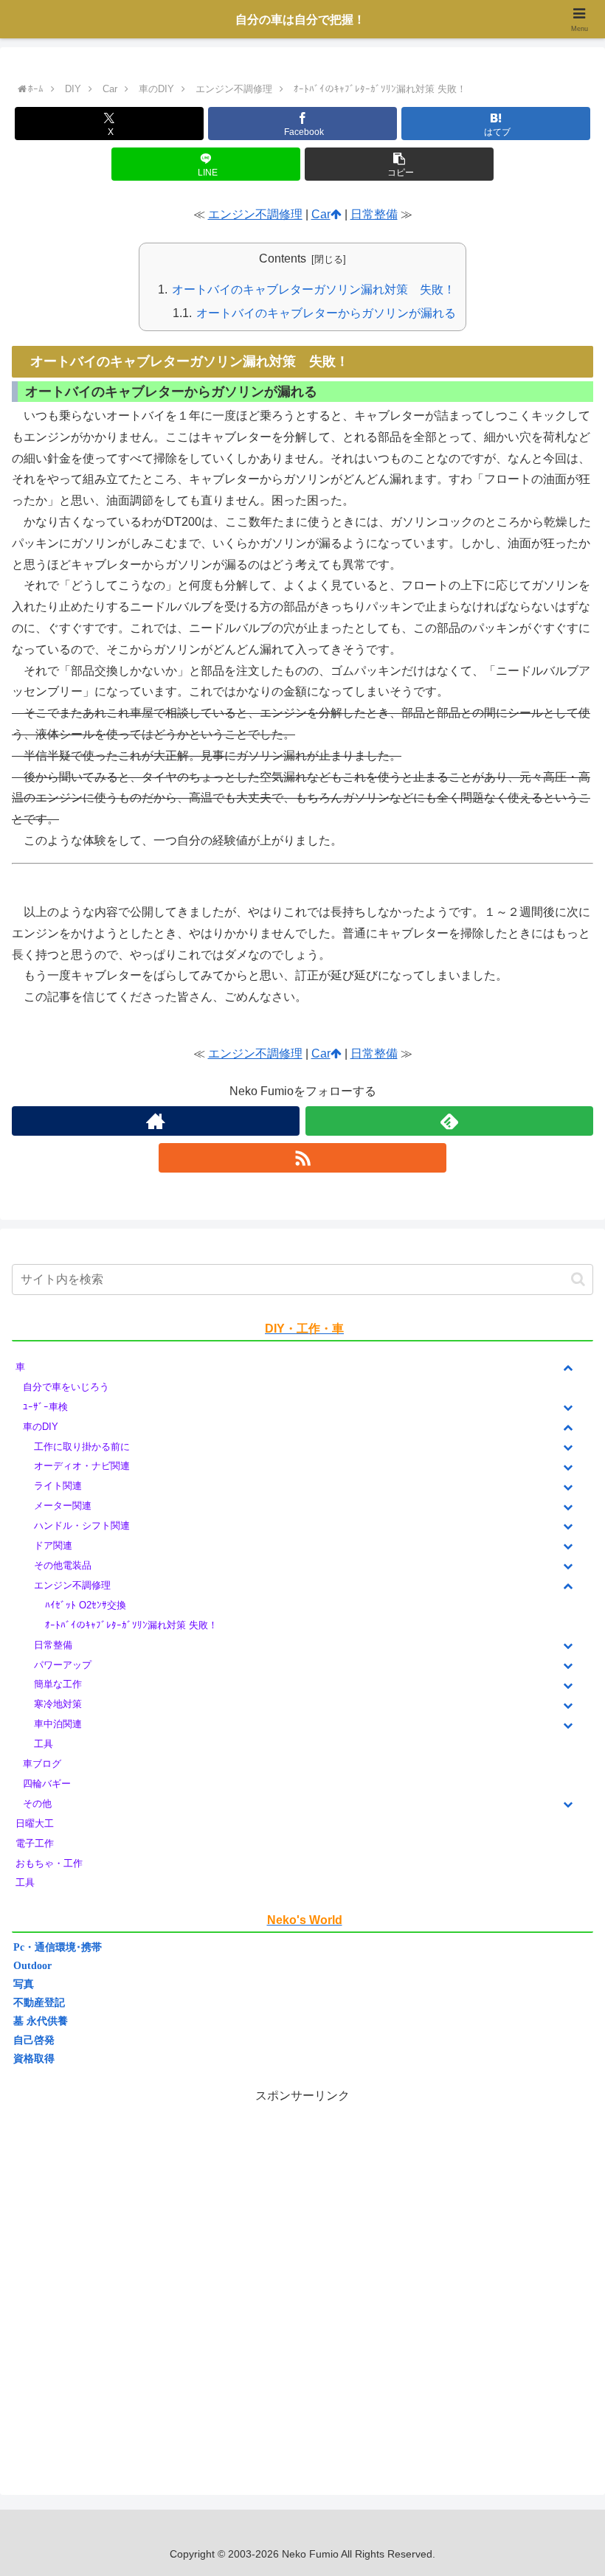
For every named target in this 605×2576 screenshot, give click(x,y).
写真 (24, 1984)
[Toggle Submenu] (567, 1368)
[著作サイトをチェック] (156, 1121)
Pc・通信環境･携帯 (58, 1947)
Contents (283, 258)
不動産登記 (39, 2003)
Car (321, 214)
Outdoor (32, 1966)
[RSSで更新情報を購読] (302, 1158)
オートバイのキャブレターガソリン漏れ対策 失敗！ (314, 289)
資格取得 (34, 2059)
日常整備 (374, 214)
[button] (399, 164)
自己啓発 (34, 2040)
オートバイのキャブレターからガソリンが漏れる (326, 313)
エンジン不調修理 (255, 214)
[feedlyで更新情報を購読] (449, 1121)
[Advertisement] (302, 2281)
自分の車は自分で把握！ (300, 20)
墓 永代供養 (41, 2021)
